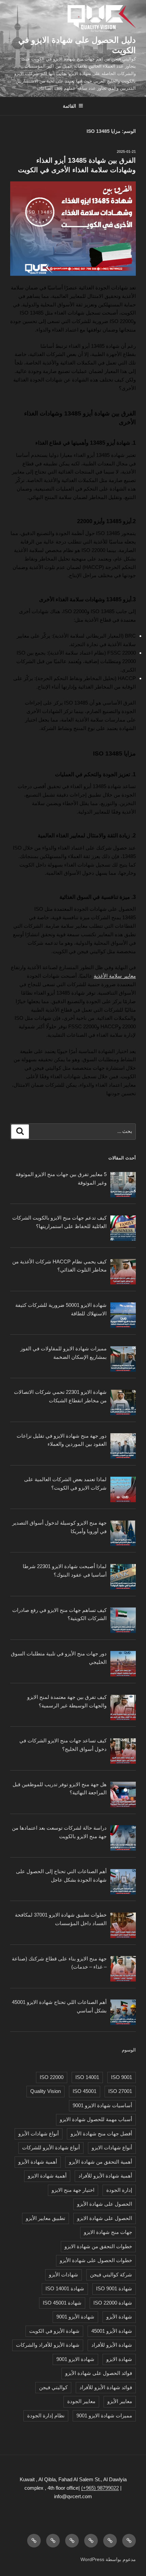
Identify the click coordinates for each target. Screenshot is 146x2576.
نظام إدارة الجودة (46, 2415)
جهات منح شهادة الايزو (108, 2232)
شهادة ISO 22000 (113, 2303)
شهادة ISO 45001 (62, 2303)
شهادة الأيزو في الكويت (54, 2331)
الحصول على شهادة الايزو (105, 2218)
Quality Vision (45, 2091)
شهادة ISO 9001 (114, 2288)
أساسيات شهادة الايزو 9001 (102, 2105)
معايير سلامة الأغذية (115, 976)
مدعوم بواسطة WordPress (108, 2559)
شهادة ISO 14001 (65, 2288)
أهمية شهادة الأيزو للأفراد (105, 2176)
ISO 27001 (120, 2091)
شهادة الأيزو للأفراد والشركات (48, 2345)
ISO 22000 (52, 2077)
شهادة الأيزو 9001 (75, 2317)
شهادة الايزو (119, 2359)
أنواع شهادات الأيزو (39, 2134)
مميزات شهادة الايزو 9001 (104, 2415)
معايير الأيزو (120, 2401)
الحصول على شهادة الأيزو (105, 2204)
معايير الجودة (81, 2401)
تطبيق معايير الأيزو (45, 2218)
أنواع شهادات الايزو (112, 2147)
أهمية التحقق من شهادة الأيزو (101, 2162)
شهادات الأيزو (63, 2275)
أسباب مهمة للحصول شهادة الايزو (96, 2119)
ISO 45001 (85, 2091)
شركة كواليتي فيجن (111, 2275)
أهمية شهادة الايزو (47, 2176)
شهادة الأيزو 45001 (112, 2331)
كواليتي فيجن (53, 2387)
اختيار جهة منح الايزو (73, 2190)
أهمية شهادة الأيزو (38, 2162)
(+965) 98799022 (100, 2488)
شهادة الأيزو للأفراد (112, 2345)
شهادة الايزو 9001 (75, 2359)
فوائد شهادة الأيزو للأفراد (106, 2387)
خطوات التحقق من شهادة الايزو (98, 2246)
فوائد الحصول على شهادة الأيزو (99, 2373)
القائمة (69, 106)
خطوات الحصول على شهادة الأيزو (96, 2260)
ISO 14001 (87, 2077)
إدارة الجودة (119, 2190)
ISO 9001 (122, 2077)
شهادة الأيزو (119, 2317)
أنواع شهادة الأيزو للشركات (51, 2147)
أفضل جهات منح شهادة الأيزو (101, 2134)
